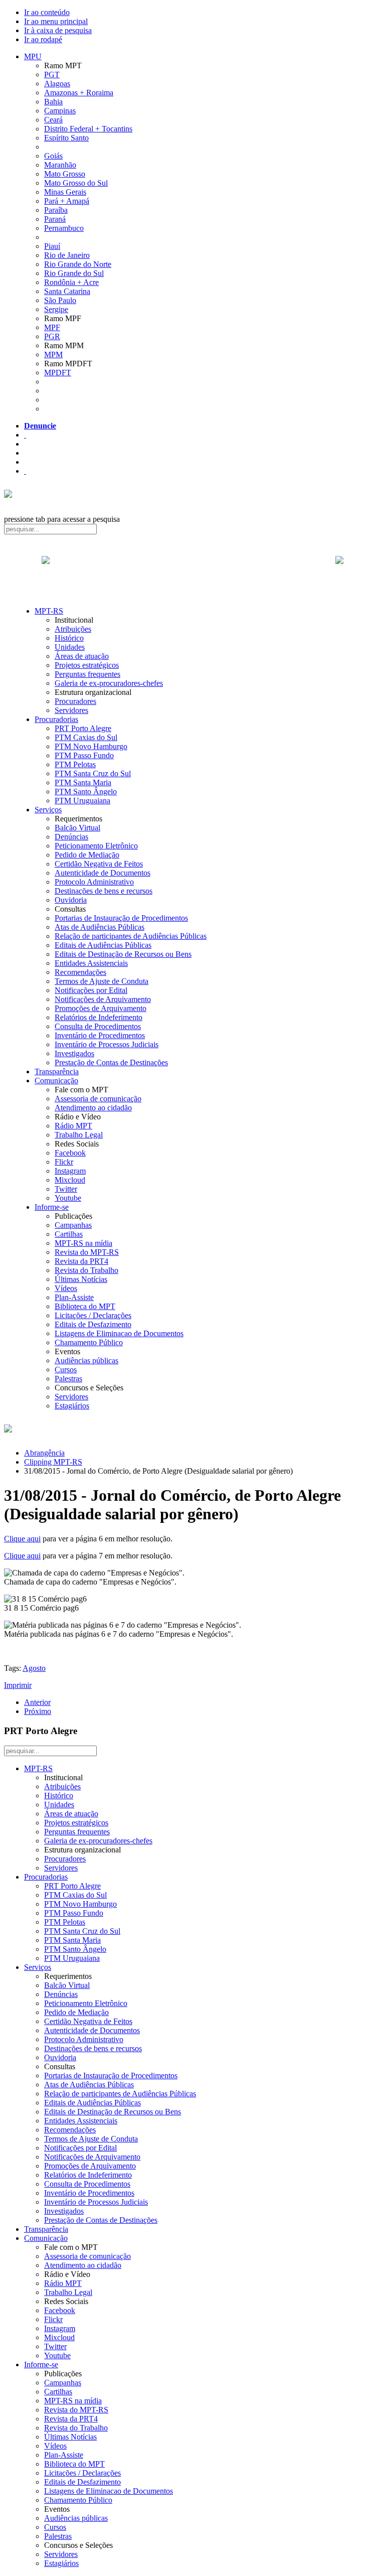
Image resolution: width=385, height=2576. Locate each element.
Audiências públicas (86, 1361)
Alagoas (57, 84)
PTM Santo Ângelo (86, 792)
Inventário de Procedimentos (100, 1035)
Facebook (70, 1153)
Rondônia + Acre (71, 282)
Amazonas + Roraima (79, 93)
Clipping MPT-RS (53, 1462)
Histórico (69, 638)
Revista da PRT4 (81, 1261)
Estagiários (72, 1406)
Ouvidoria (71, 900)
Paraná (55, 219)
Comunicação (56, 1081)
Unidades (70, 647)
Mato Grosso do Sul (76, 183)
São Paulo (60, 300)
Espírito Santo (66, 138)
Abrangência (44, 1453)
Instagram (70, 1171)
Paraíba (56, 210)
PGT (52, 75)
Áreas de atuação (82, 656)
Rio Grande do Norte (78, 264)
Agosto (34, 1668)
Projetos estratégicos (87, 665)
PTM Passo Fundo (84, 755)
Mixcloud (70, 1180)
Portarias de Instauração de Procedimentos (121, 918)
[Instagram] (25, 471)
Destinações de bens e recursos (104, 891)
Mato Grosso (65, 174)
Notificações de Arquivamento (103, 999)
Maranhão (60, 165)
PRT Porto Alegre (83, 728)
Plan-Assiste (74, 1297)
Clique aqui (22, 1539)
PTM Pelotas (75, 764)
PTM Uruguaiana (82, 801)
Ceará (53, 120)
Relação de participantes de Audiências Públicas (131, 936)
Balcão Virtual (77, 828)
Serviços (48, 810)
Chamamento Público (89, 1342)
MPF (52, 327)
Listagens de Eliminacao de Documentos (119, 1333)
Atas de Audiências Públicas (100, 927)
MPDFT (58, 373)
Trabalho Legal (79, 1135)
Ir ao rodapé (43, 39)
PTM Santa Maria (83, 782)
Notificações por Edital (91, 990)
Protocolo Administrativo (94, 882)
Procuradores (75, 701)
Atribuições (73, 629)
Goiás (53, 156)
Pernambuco (64, 228)
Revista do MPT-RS (87, 1252)
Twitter (66, 1189)
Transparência (57, 1071)
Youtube (68, 1198)
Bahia (53, 102)
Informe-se (52, 1207)
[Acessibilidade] (25, 435)
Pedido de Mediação (87, 855)
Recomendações (80, 972)
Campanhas (73, 1225)
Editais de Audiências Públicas (103, 945)
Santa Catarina (67, 291)
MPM (53, 354)
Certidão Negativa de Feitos (99, 864)
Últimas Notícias (81, 1279)
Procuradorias (56, 719)
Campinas (60, 111)
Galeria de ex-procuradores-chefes (109, 683)
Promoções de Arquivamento (101, 1008)
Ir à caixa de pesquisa (58, 30)
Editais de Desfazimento (93, 1324)
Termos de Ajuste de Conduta (102, 981)
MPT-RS (49, 611)
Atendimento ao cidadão (93, 1108)
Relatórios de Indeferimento (99, 1017)
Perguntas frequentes (87, 674)
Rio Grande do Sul (74, 273)
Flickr (64, 1162)
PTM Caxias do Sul (86, 737)
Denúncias (71, 837)
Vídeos (66, 1288)
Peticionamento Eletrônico (96, 846)
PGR (52, 336)
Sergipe (56, 309)
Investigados (74, 1053)
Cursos (66, 1370)
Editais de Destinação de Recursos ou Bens (123, 954)
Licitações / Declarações (93, 1315)
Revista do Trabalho (86, 1270)
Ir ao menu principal (56, 21)
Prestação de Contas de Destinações (111, 1062)
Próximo (38, 1711)
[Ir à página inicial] (192, 571)
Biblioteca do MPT (85, 1306)
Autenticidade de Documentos (103, 873)
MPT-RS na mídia (83, 1243)
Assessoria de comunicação (98, 1099)
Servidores (71, 710)
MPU (33, 56)
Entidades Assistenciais (91, 963)
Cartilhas (69, 1234)
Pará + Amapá (67, 201)
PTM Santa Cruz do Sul (93, 773)
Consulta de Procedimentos (98, 1026)
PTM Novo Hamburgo (91, 746)
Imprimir (18, 1685)
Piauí (52, 246)
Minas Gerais (65, 192)
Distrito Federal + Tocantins (88, 129)
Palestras (68, 1379)
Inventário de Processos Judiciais (107, 1044)
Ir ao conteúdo (47, 12)
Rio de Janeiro (67, 255)
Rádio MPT (73, 1126)
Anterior (37, 1702)
